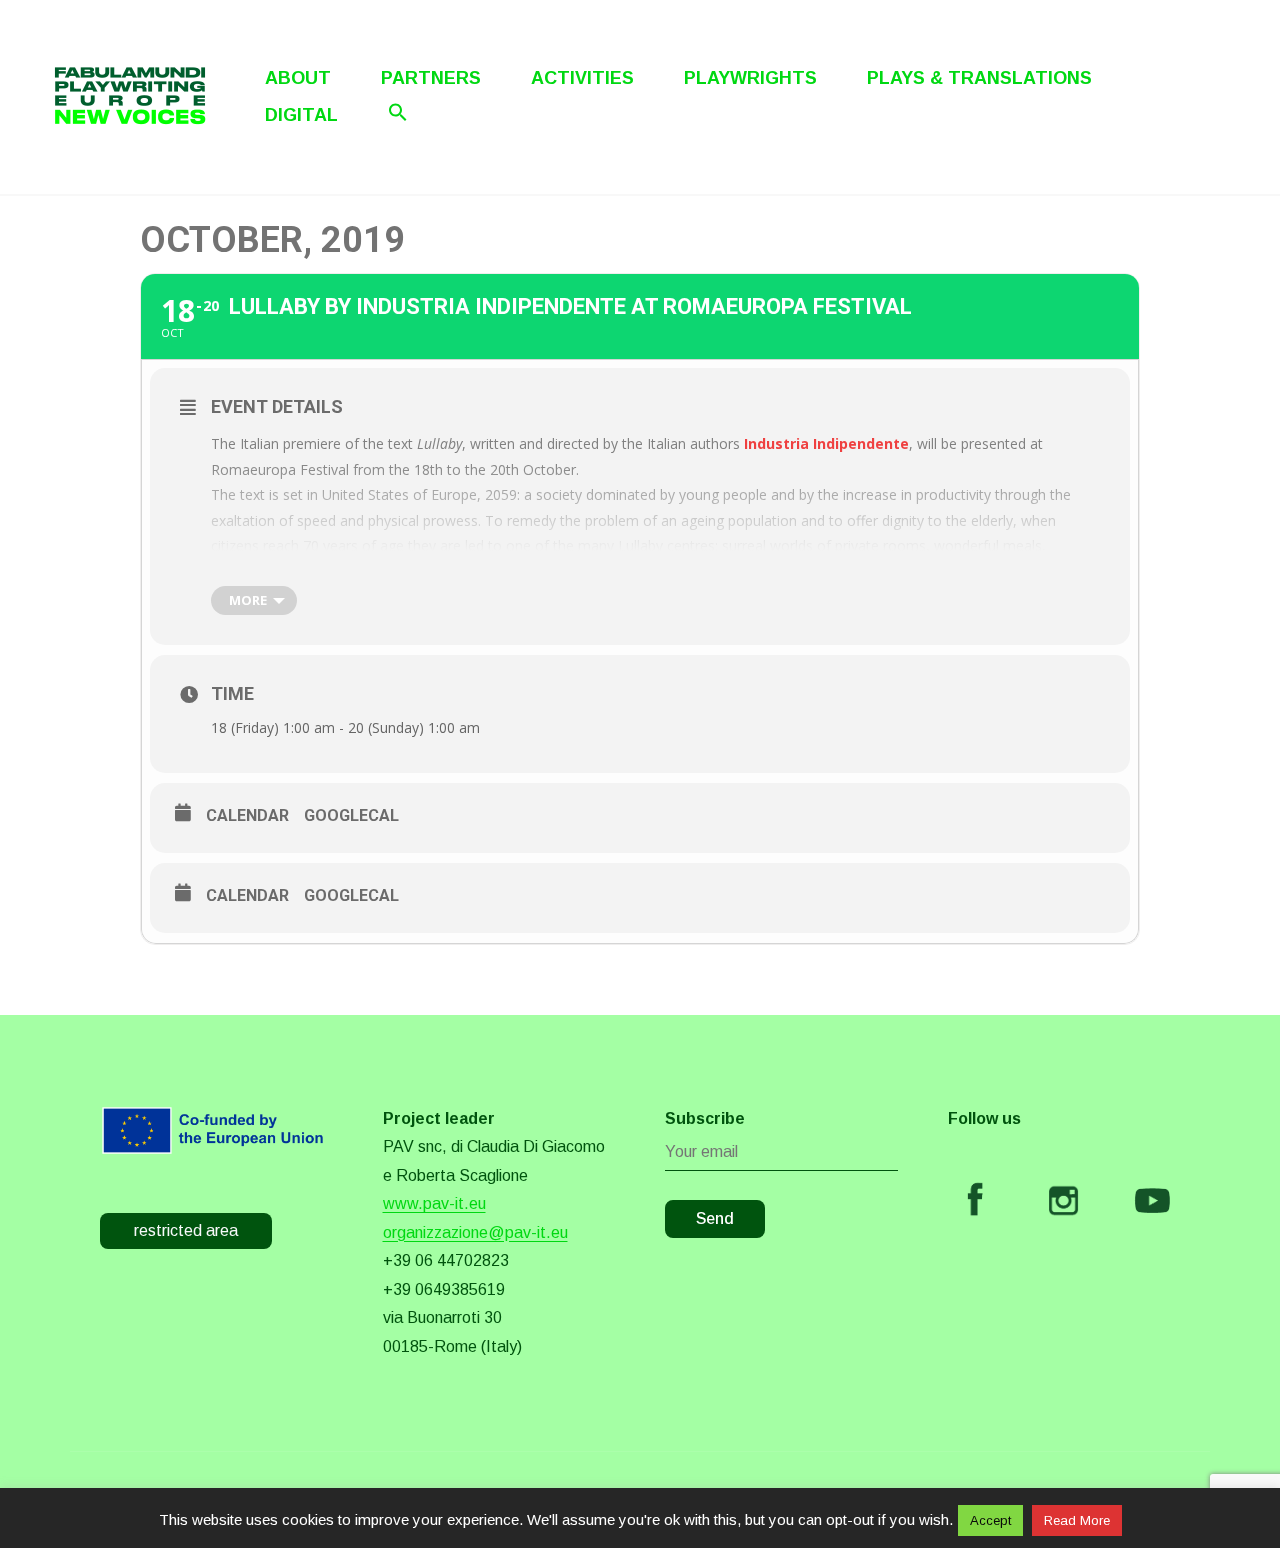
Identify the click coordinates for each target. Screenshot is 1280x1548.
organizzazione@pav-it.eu (475, 1232)
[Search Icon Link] (398, 112)
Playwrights (750, 78)
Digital (301, 115)
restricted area (186, 1230)
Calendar (247, 815)
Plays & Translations (979, 78)
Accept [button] (990, 1520)
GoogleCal (351, 815)
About (298, 78)
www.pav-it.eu (434, 1203)
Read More (1077, 1520)
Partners (431, 78)
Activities (582, 78)
